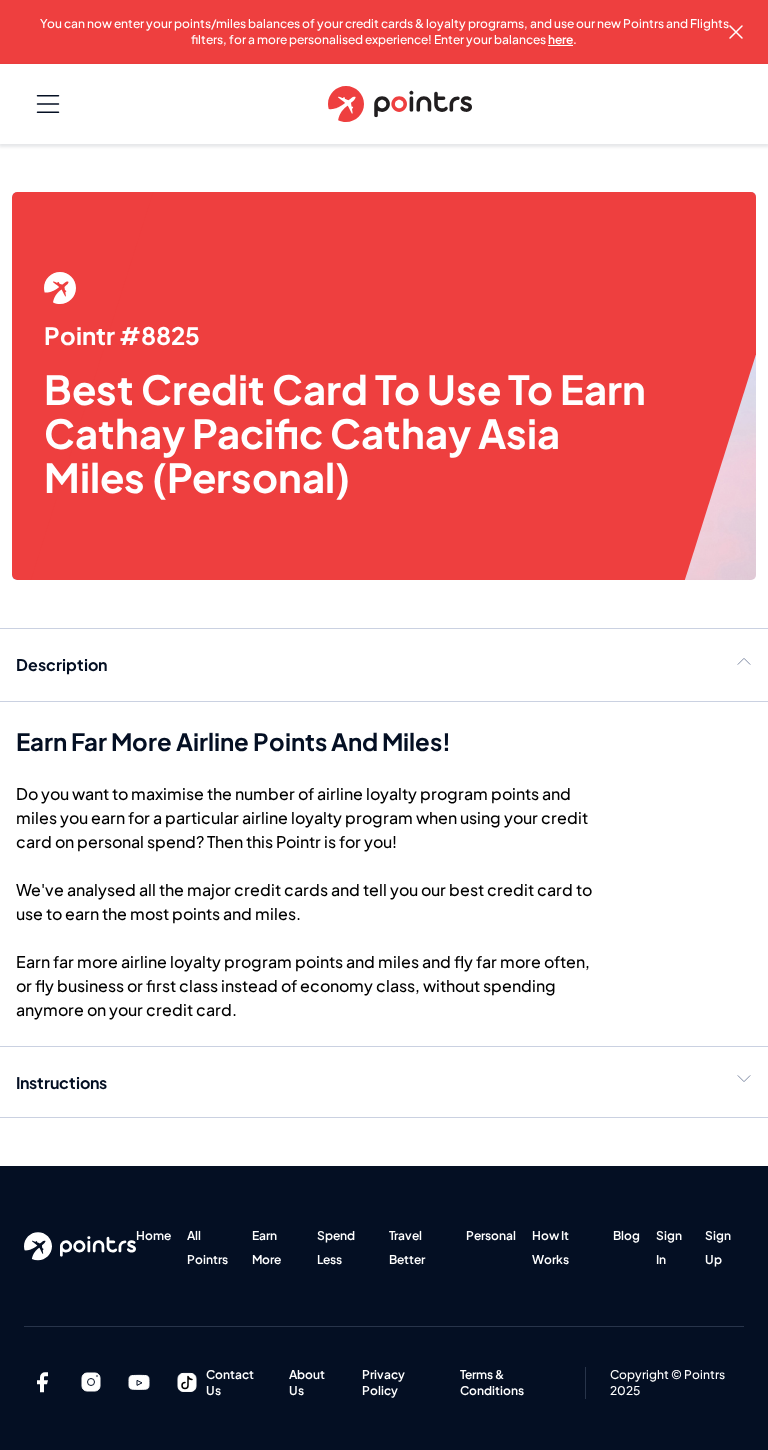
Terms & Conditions (492, 1382)
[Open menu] (48, 104)
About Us (307, 1382)
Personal (491, 1235)
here (560, 39)
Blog (626, 1235)
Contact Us (230, 1382)
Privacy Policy (383, 1382)
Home (153, 1235)
